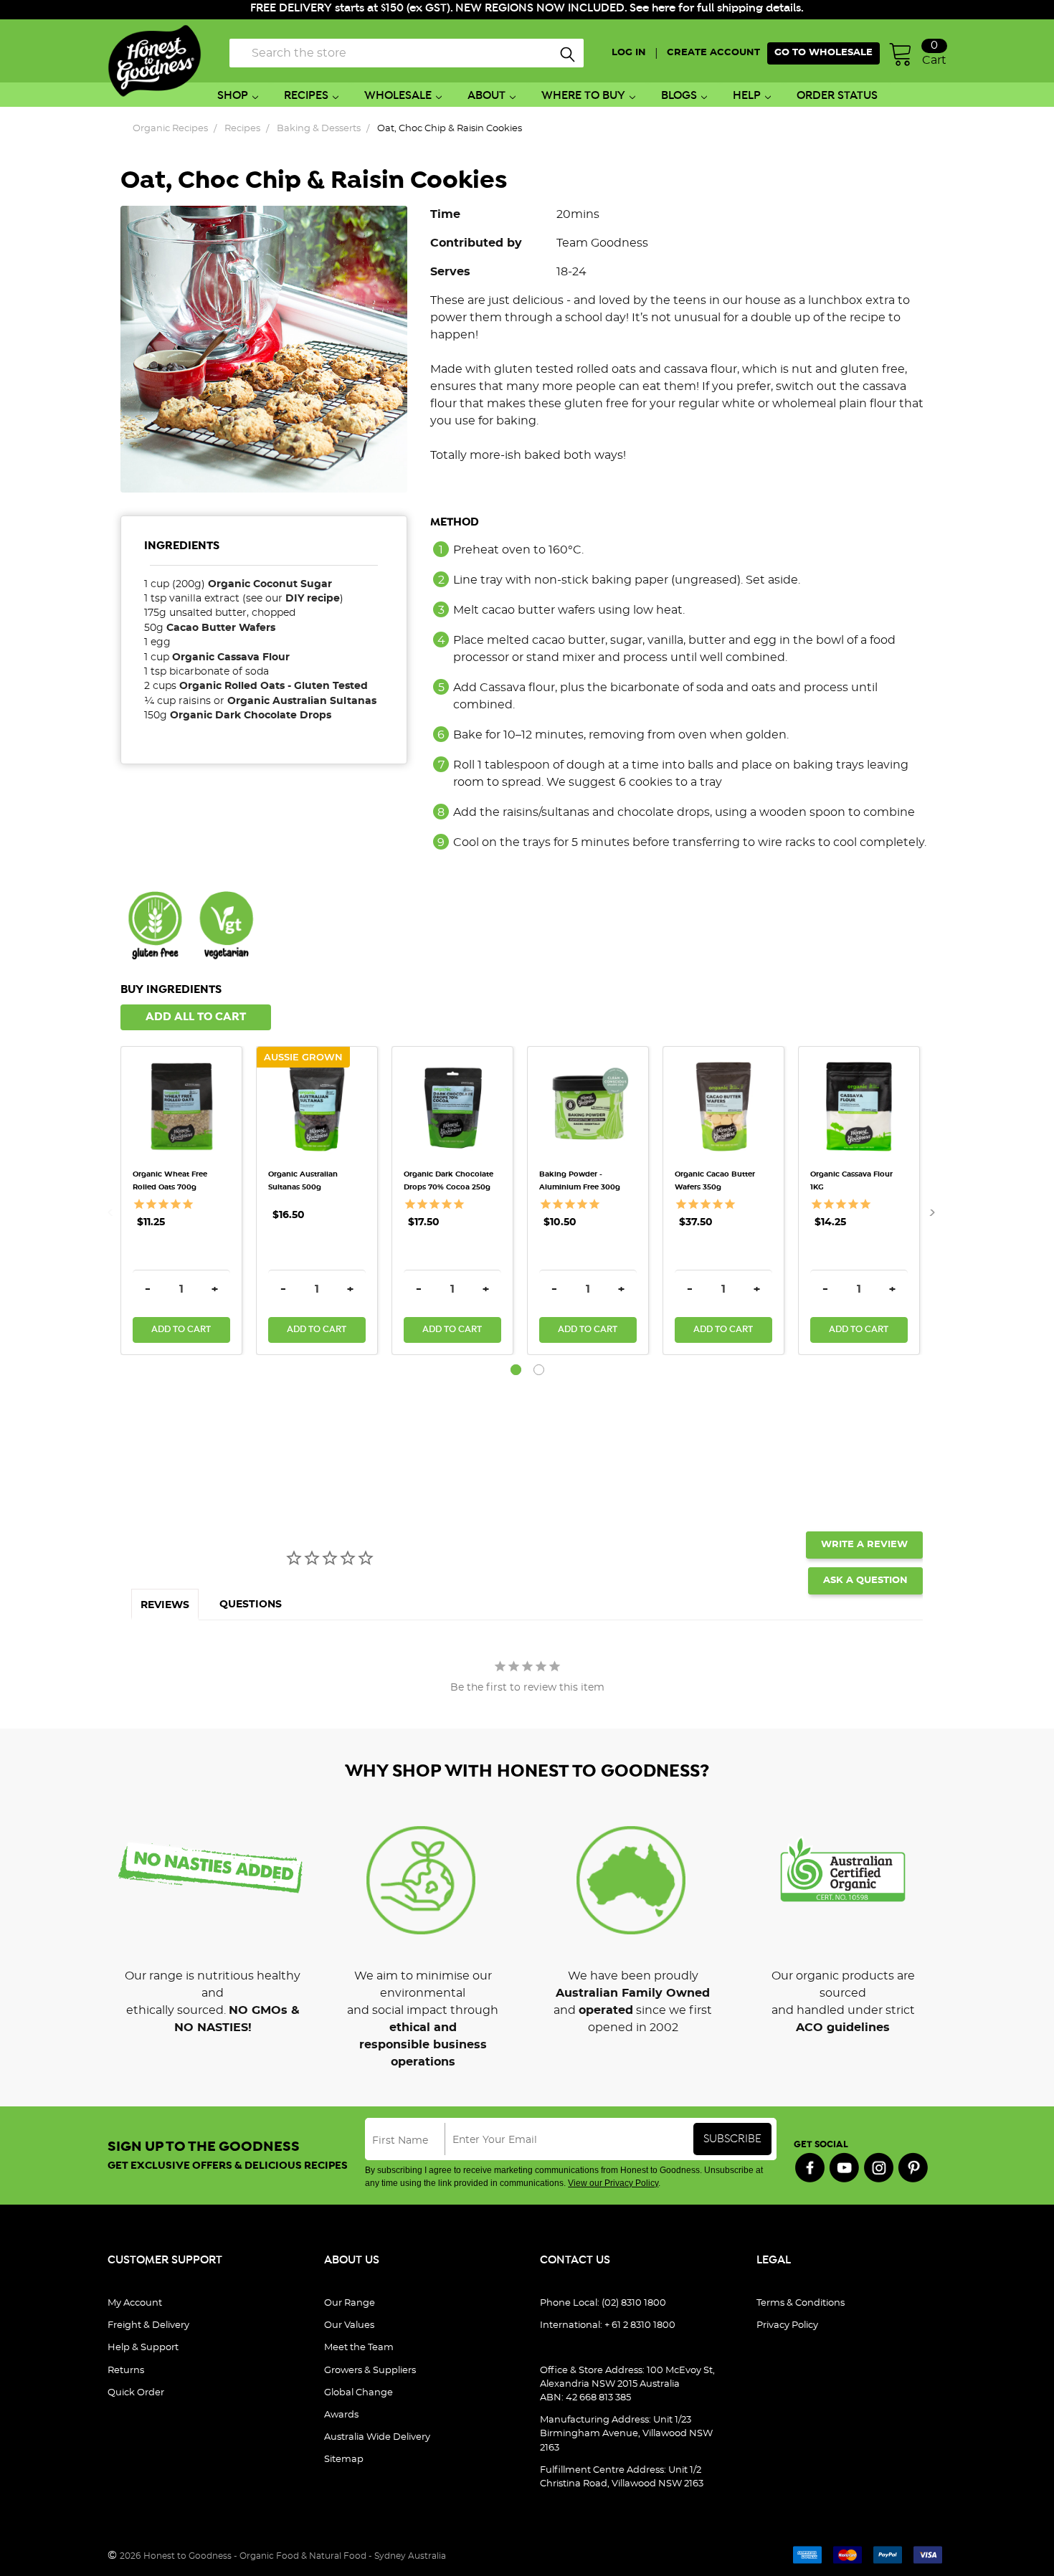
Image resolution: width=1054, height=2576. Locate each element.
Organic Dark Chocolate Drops (251, 716)
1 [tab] (516, 1370)
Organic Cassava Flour (231, 657)
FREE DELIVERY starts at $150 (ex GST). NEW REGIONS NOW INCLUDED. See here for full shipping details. (527, 8)
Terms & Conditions (801, 2303)
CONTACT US (575, 2260)
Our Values (349, 2325)
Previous (115, 1212)
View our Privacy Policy (613, 2183)
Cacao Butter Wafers (221, 628)
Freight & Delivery (148, 2325)
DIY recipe (313, 599)
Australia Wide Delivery (377, 2437)
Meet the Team (359, 2348)
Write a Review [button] (864, 1545)
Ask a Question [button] (865, 1581)
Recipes (306, 96)
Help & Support (143, 2348)
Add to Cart (181, 1330)
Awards (341, 2415)
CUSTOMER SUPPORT (165, 2260)
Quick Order (136, 2393)
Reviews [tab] (165, 1605)
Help (747, 96)
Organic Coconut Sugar (270, 584)
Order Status (837, 96)
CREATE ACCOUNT (713, 53)
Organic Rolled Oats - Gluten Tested (275, 686)
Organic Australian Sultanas (302, 701)
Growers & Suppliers (370, 2371)
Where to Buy (583, 96)
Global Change (359, 2393)
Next (928, 1212)
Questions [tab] (251, 1605)
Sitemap (344, 2459)
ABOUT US (352, 2260)
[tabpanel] (188, 1201)
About (486, 96)
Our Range (350, 2303)
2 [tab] (539, 1370)
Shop (233, 96)
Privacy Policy (787, 2325)
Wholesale (398, 96)
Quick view (181, 1075)
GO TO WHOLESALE (823, 53)
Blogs (679, 96)
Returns (126, 2371)
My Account (135, 2303)
